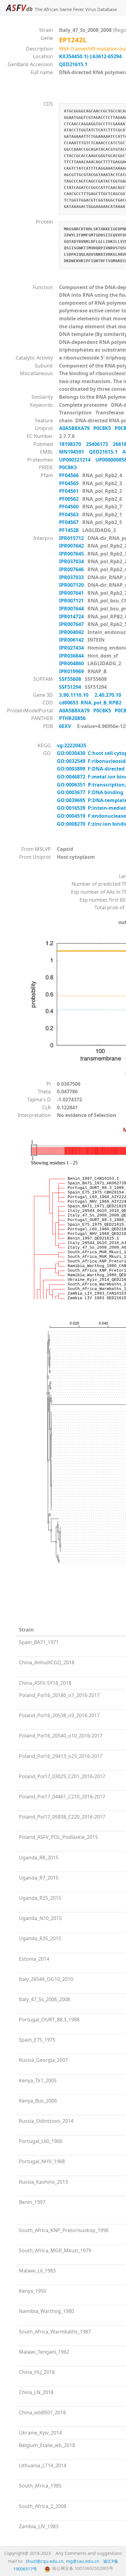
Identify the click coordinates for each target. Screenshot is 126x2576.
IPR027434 (72, 648)
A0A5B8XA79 (76, 428)
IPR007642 (72, 546)
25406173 (99, 444)
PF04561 (69, 491)
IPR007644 (72, 609)
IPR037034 (72, 561)
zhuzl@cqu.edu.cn (45, 2561)
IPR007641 (72, 593)
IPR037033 (72, 577)
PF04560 (69, 507)
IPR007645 (72, 554)
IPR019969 (72, 671)
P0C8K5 (104, 428)
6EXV (65, 726)
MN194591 (74, 452)
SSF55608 (71, 679)
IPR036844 (72, 656)
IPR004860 (72, 663)
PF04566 (69, 475)
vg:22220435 (72, 745)
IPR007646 (72, 569)
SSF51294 (71, 687)
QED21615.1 (73, 64)
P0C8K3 (70, 467)
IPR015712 (72, 538)
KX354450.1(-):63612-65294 (90, 56)
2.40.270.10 (108, 695)
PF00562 (69, 499)
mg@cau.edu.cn (83, 2561)
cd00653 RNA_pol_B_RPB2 (90, 703)
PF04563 (69, 515)
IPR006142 (72, 640)
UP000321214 (77, 460)
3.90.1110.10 (74, 695)
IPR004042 (72, 632)
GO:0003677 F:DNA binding (90, 792)
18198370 (72, 444)
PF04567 (69, 522)
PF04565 (69, 483)
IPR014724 (72, 617)
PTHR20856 (74, 718)
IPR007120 (72, 585)
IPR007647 (72, 624)
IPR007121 (72, 601)
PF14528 (69, 530)
